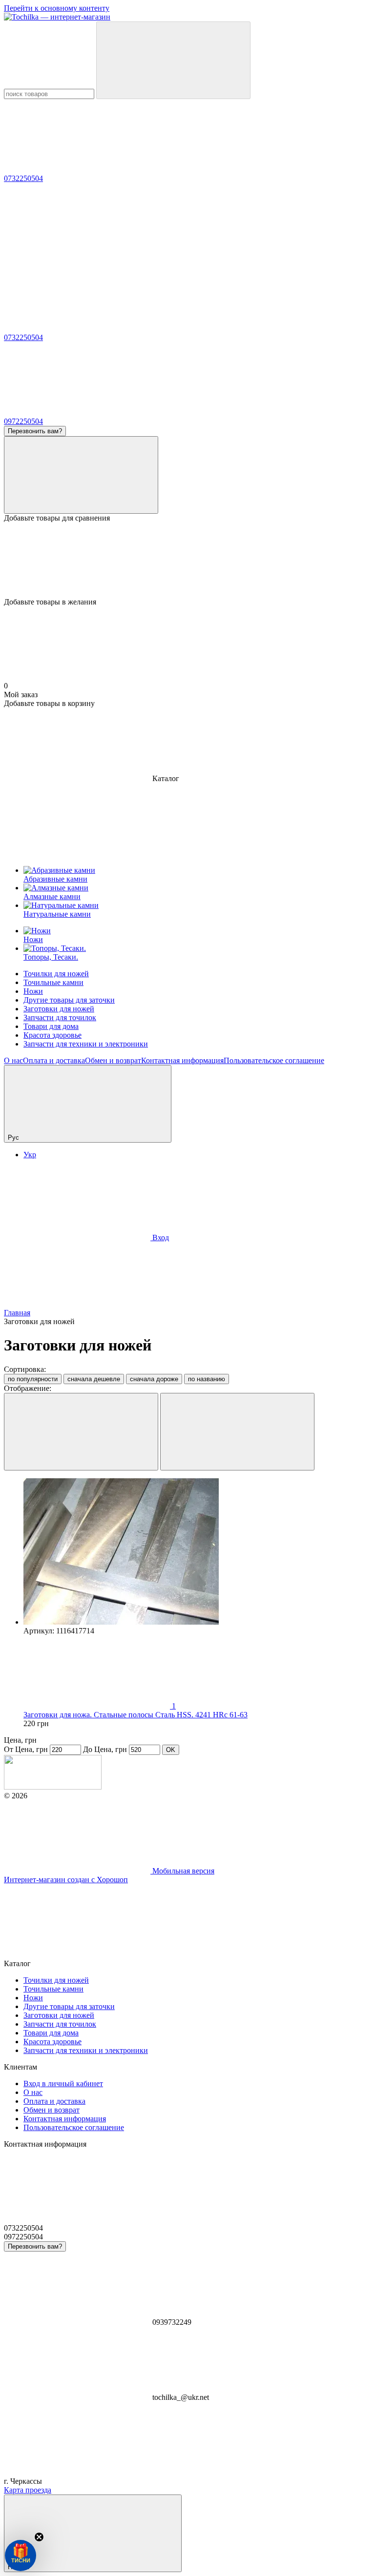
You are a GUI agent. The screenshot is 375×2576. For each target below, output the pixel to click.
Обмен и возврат (113, 1060)
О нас (13, 1060)
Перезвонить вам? (35, 431)
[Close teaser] (39, 2537)
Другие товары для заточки (69, 1000)
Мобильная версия (182, 1871)
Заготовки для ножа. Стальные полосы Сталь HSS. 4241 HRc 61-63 (135, 1715)
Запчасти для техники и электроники (86, 1044)
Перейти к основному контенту (57, 8)
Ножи (33, 991)
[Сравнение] (81, 475)
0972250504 (23, 421)
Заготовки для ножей (59, 1009)
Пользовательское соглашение (274, 1060)
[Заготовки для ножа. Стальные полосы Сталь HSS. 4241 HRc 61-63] (197, 1552)
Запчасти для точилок (60, 1017)
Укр (30, 1155)
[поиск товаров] (173, 60)
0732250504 (23, 178)
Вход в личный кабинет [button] (63, 2083)
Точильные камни (53, 982)
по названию (207, 1379)
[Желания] (187, 560)
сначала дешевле (94, 1379)
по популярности (33, 1379)
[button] (21, 2556)
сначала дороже (154, 1379)
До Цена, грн (105, 1749)
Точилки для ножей (56, 974)
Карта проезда (28, 2490)
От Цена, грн (26, 1749)
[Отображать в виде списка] (237, 1432)
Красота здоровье (52, 1035)
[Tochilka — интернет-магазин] (53, 1787)
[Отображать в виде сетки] (81, 1432)
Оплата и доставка (54, 1060)
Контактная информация (182, 1060)
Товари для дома (51, 1026)
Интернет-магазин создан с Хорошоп (66, 1880)
